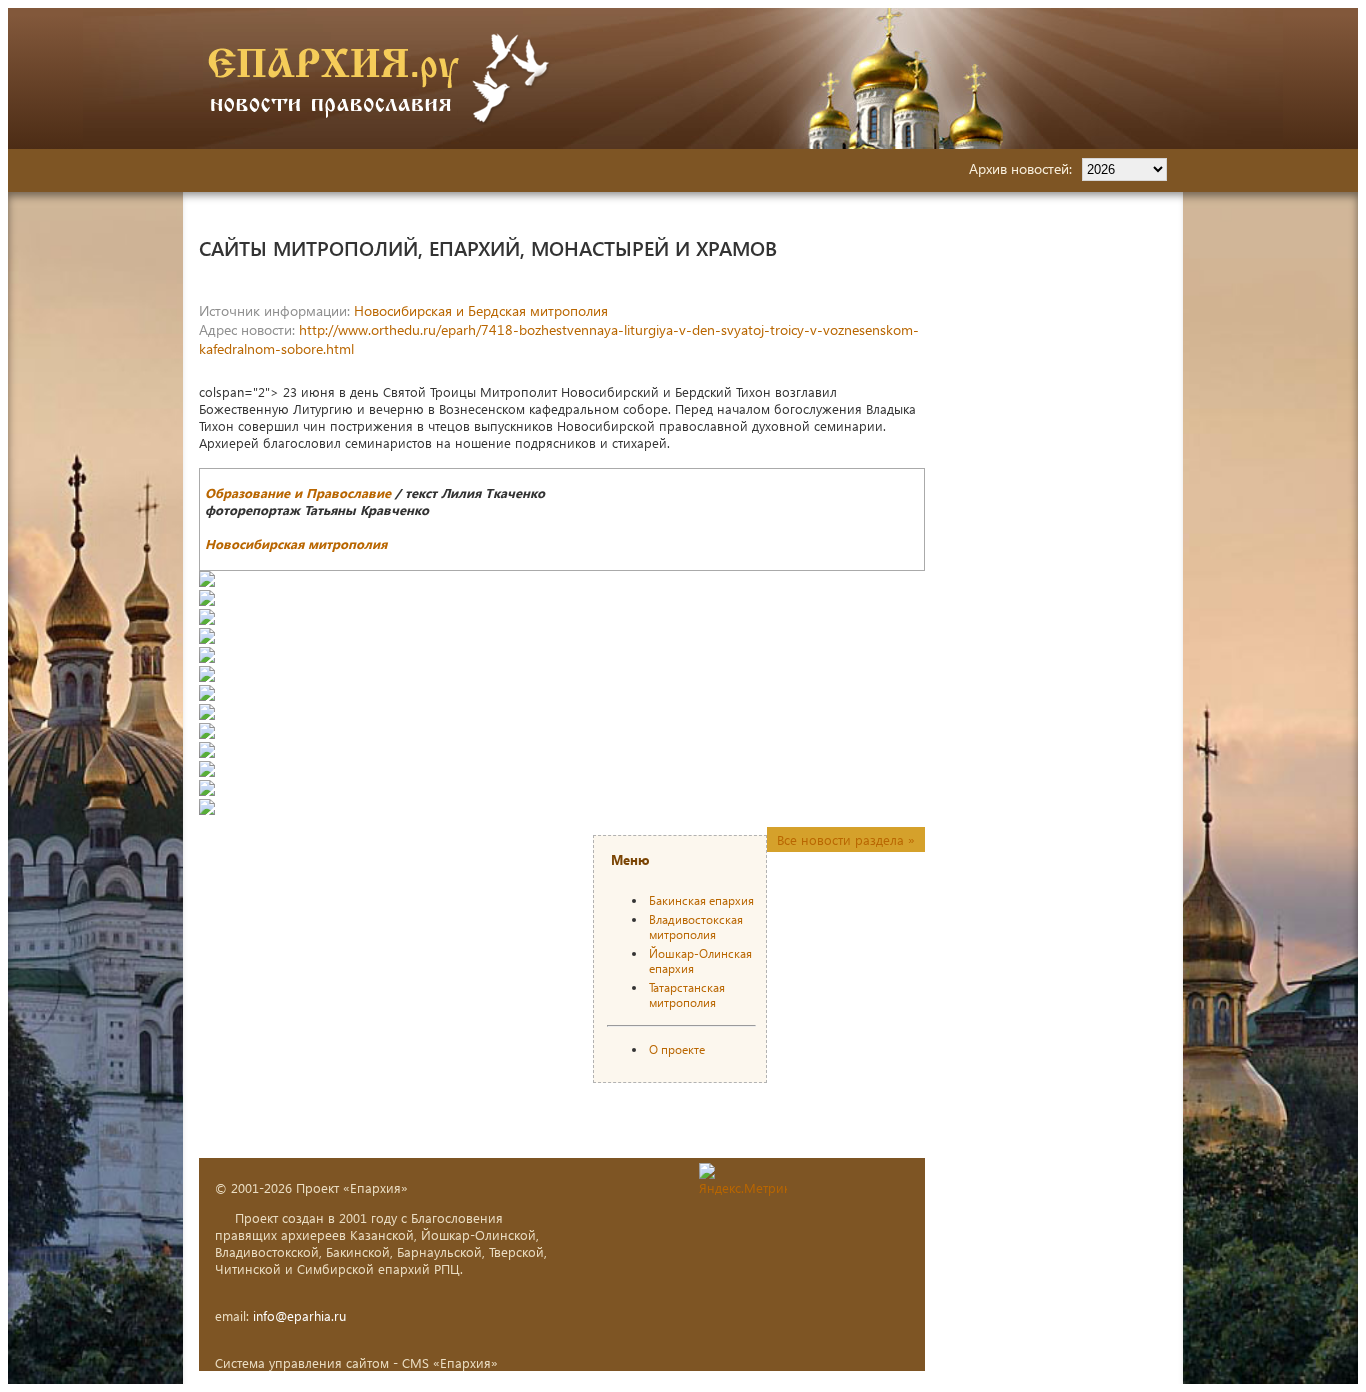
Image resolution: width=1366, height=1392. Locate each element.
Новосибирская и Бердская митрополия (481, 310)
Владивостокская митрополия (696, 927)
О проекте (677, 1049)
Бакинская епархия (701, 900)
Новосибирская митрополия (296, 543)
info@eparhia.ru (299, 1315)
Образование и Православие (298, 492)
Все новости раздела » (846, 839)
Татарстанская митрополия (687, 995)
